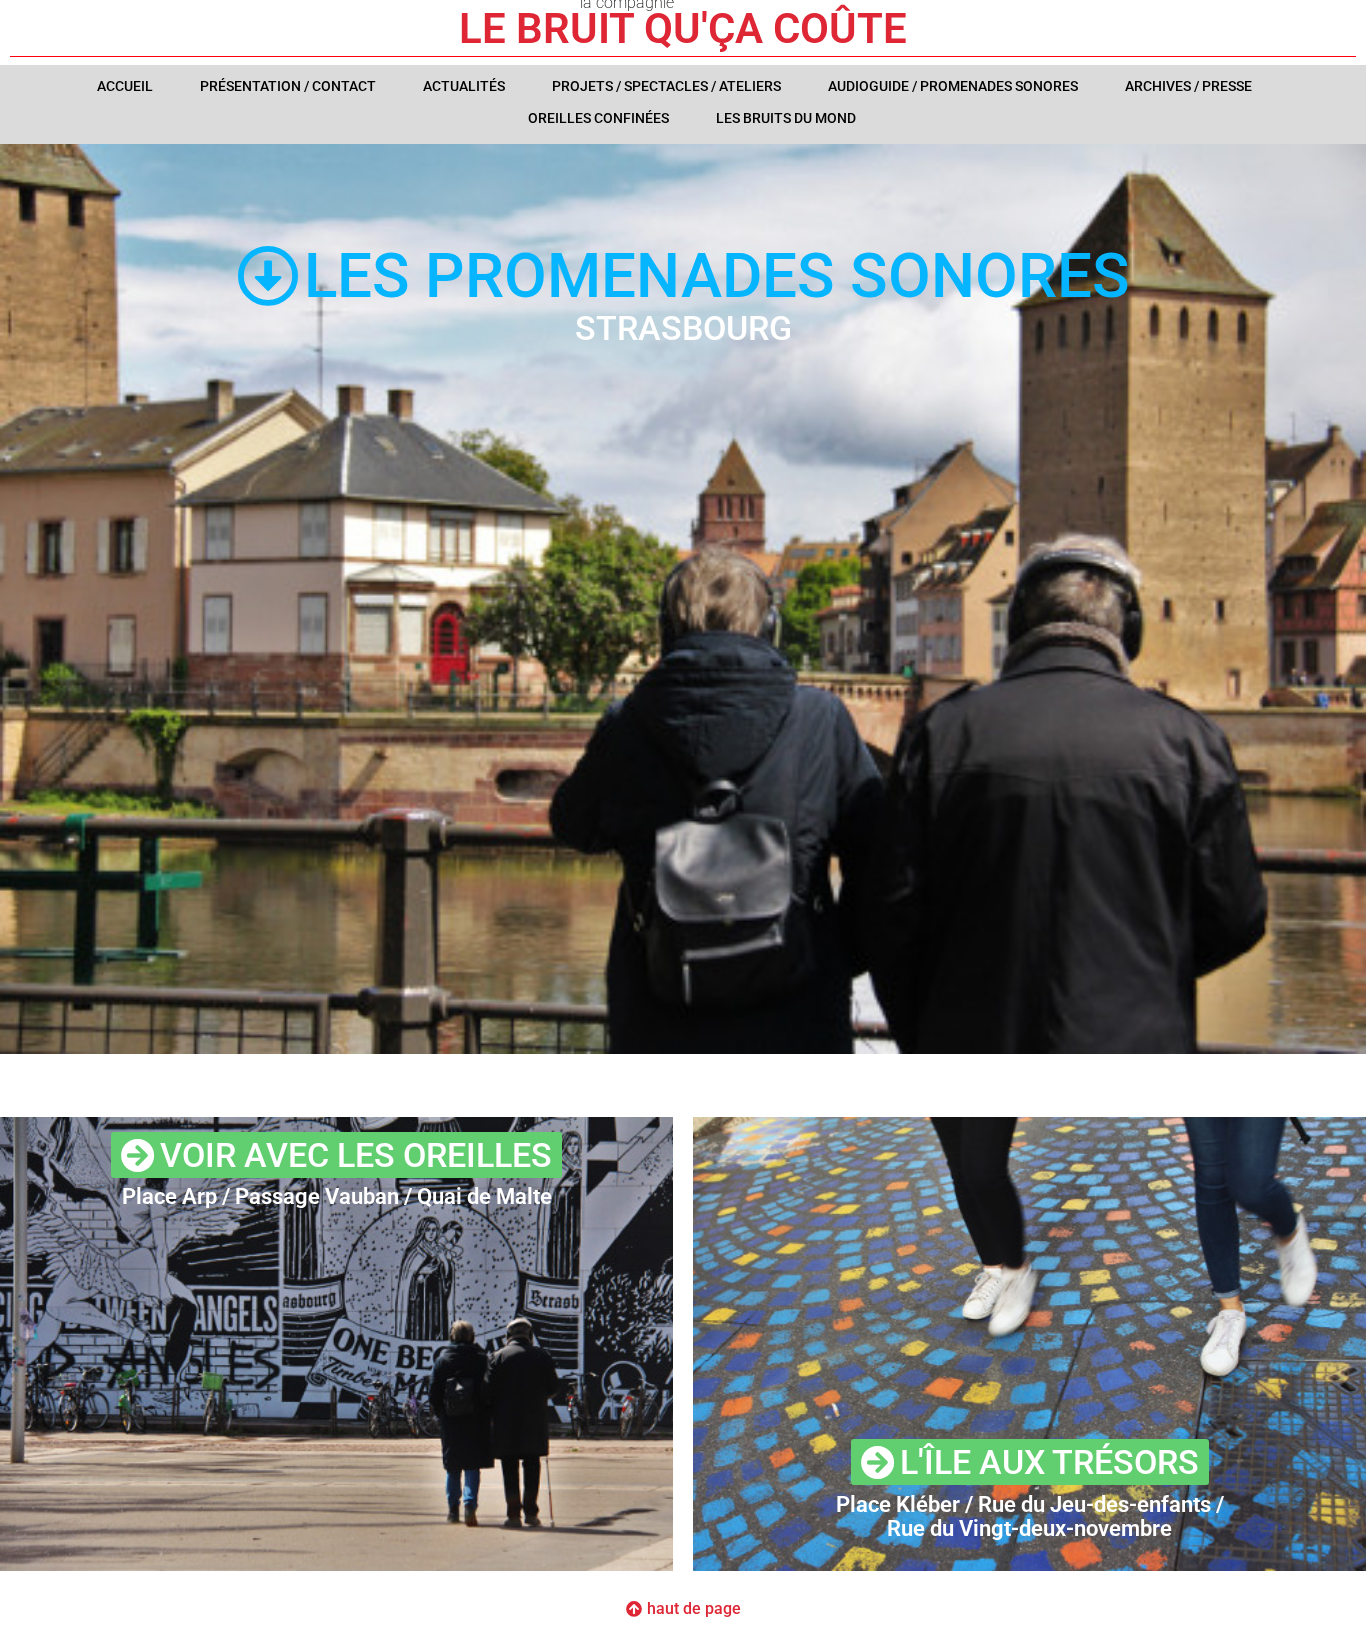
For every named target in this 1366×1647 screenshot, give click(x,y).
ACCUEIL (125, 86)
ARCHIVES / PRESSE (1188, 86)
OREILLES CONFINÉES (598, 118)
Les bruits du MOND (786, 118)
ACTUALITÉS (464, 86)
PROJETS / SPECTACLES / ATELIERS (666, 86)
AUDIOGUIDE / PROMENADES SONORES (953, 86)
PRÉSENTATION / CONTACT (288, 86)
